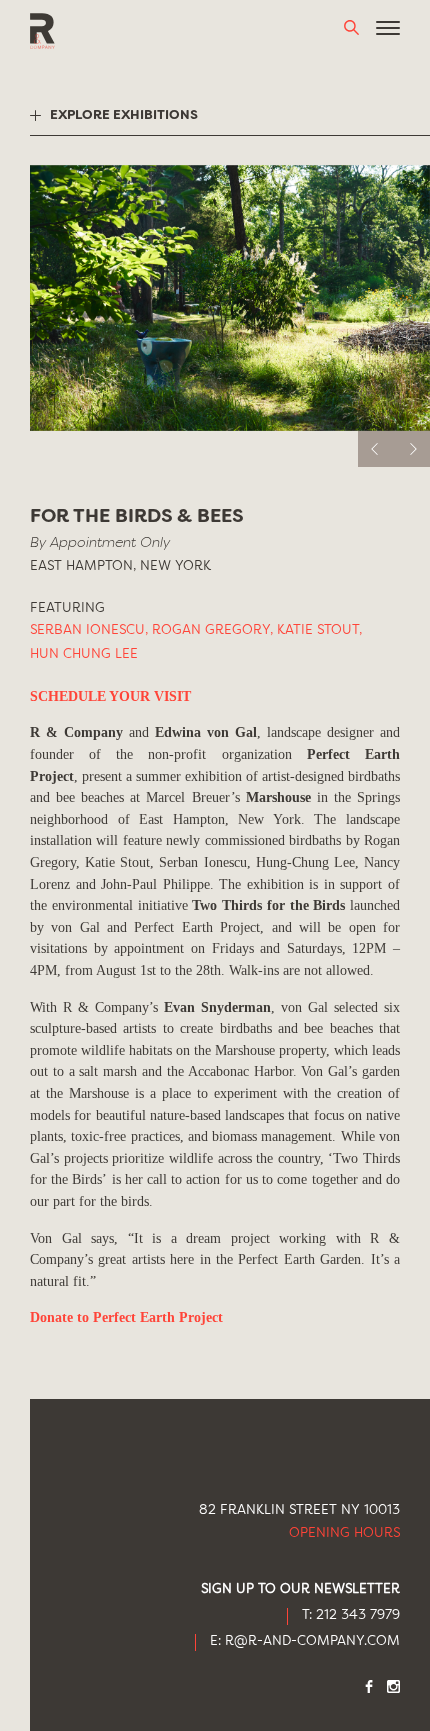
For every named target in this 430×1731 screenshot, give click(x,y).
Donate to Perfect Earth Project (126, 1317)
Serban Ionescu (89, 630)
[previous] (376, 449)
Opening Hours (344, 1533)
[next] (412, 449)
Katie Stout (319, 630)
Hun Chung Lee (84, 654)
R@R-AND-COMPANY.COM (312, 1641)
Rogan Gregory (212, 630)
